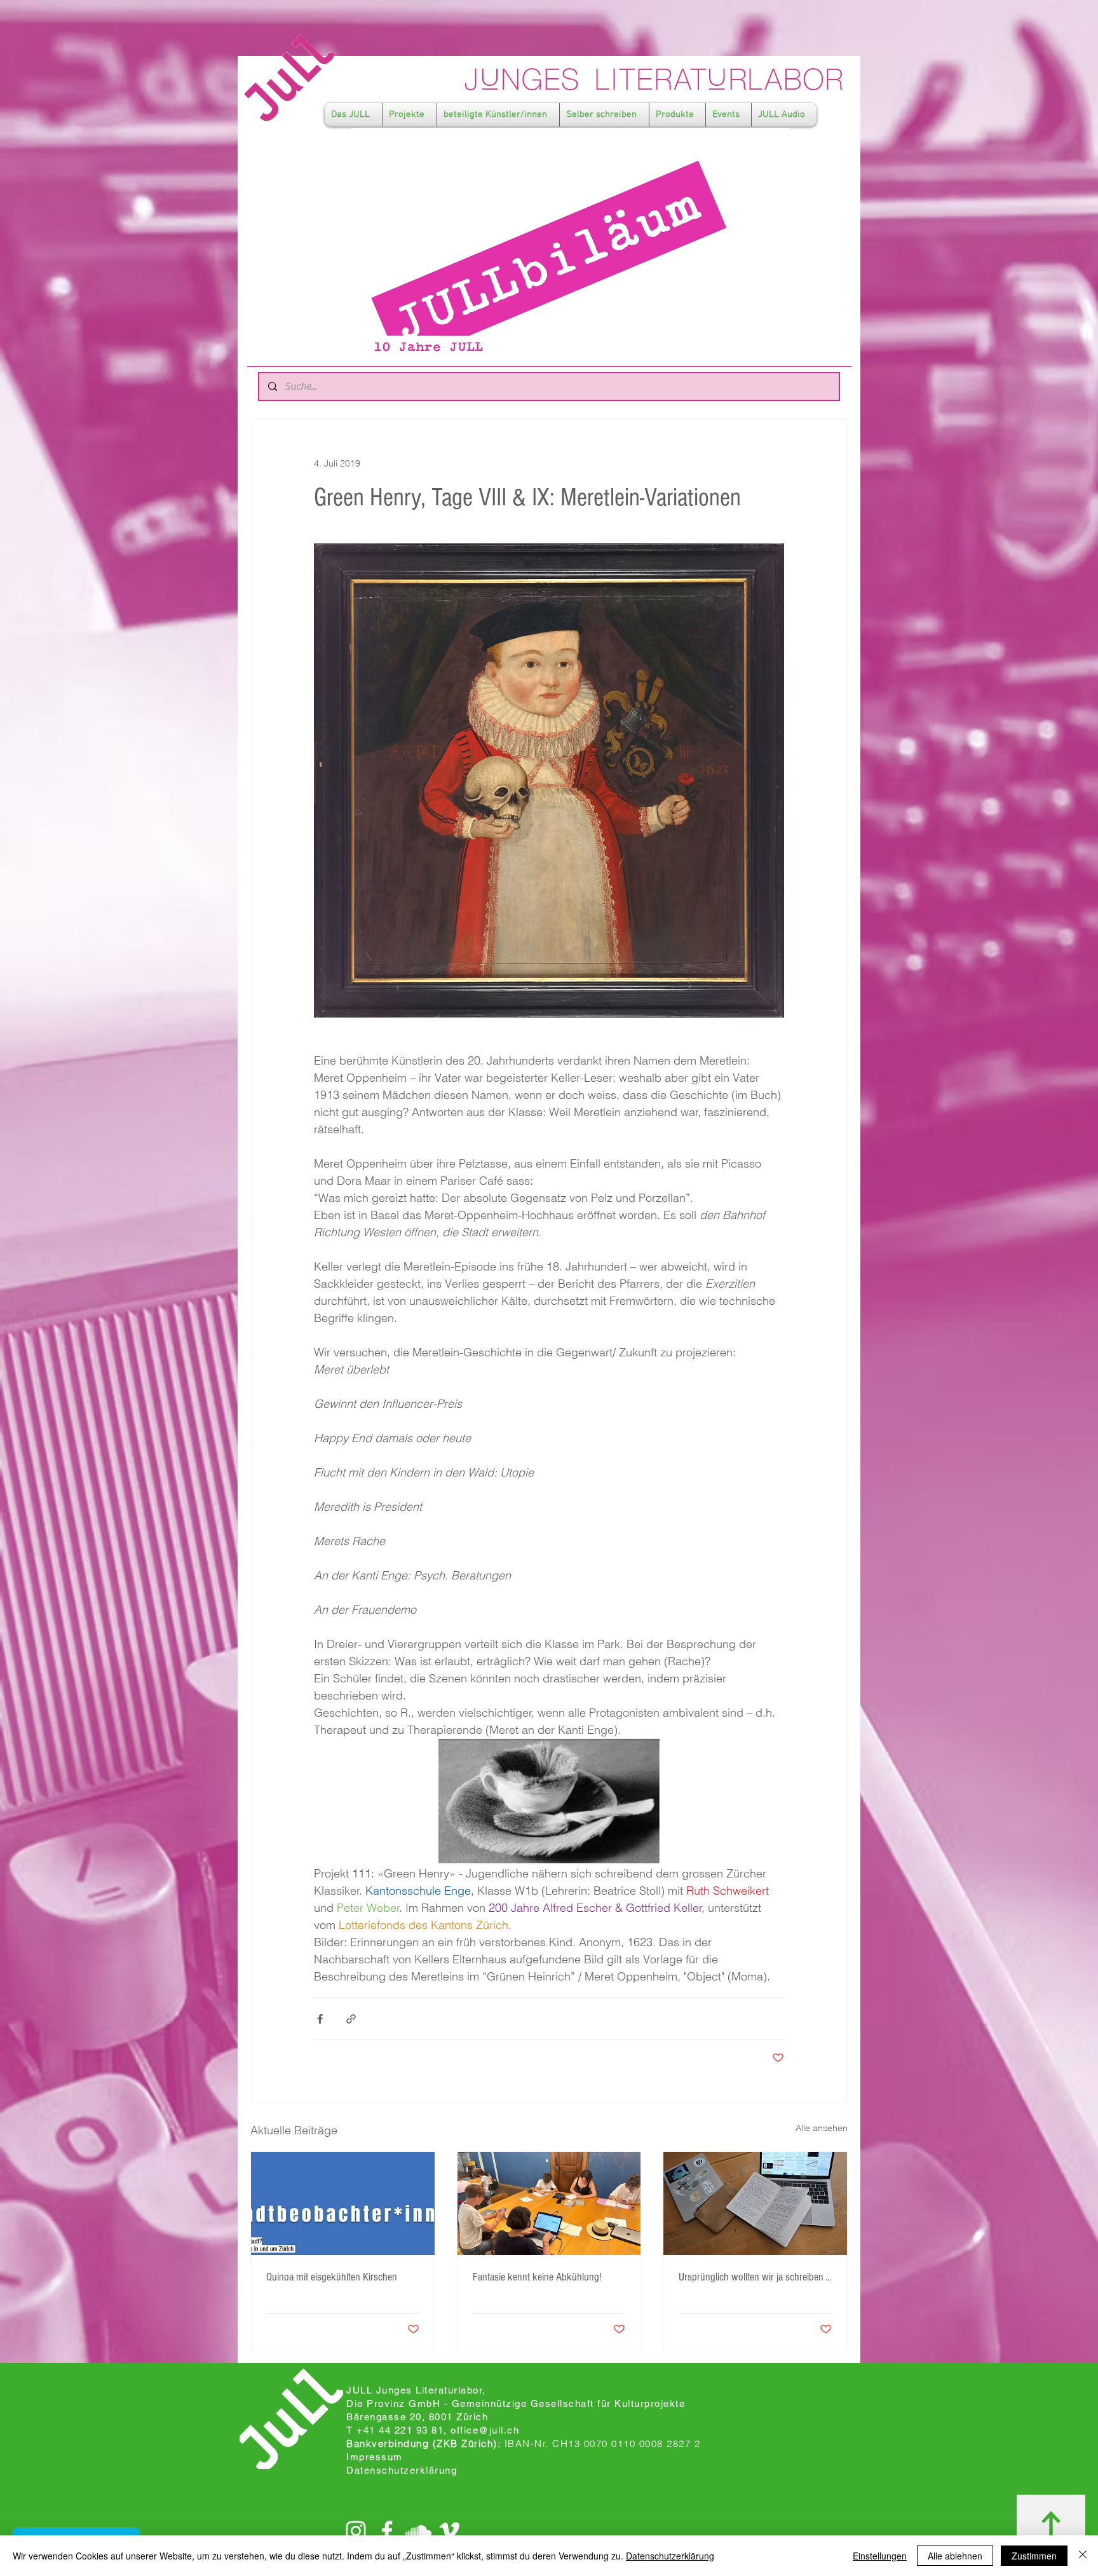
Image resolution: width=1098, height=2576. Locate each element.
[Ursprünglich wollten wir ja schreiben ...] (755, 2204)
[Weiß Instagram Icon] (356, 2531)
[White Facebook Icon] (387, 2531)
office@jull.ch (485, 2430)
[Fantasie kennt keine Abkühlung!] (549, 2204)
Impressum (375, 2457)
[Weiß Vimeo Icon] (449, 2531)
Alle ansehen (822, 2128)
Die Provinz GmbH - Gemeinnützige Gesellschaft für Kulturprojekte (516, 2403)
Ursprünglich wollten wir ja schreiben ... (755, 2277)
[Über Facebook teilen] (320, 2019)
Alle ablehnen (955, 2556)
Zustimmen (1034, 2556)
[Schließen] (1083, 2556)
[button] (353, 115)
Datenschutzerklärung (670, 2556)
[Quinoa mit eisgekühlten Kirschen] (343, 2204)
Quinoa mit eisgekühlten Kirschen (332, 2277)
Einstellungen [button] (880, 2556)
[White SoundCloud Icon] (418, 2531)
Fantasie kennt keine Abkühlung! (537, 2277)
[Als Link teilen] (351, 2019)
